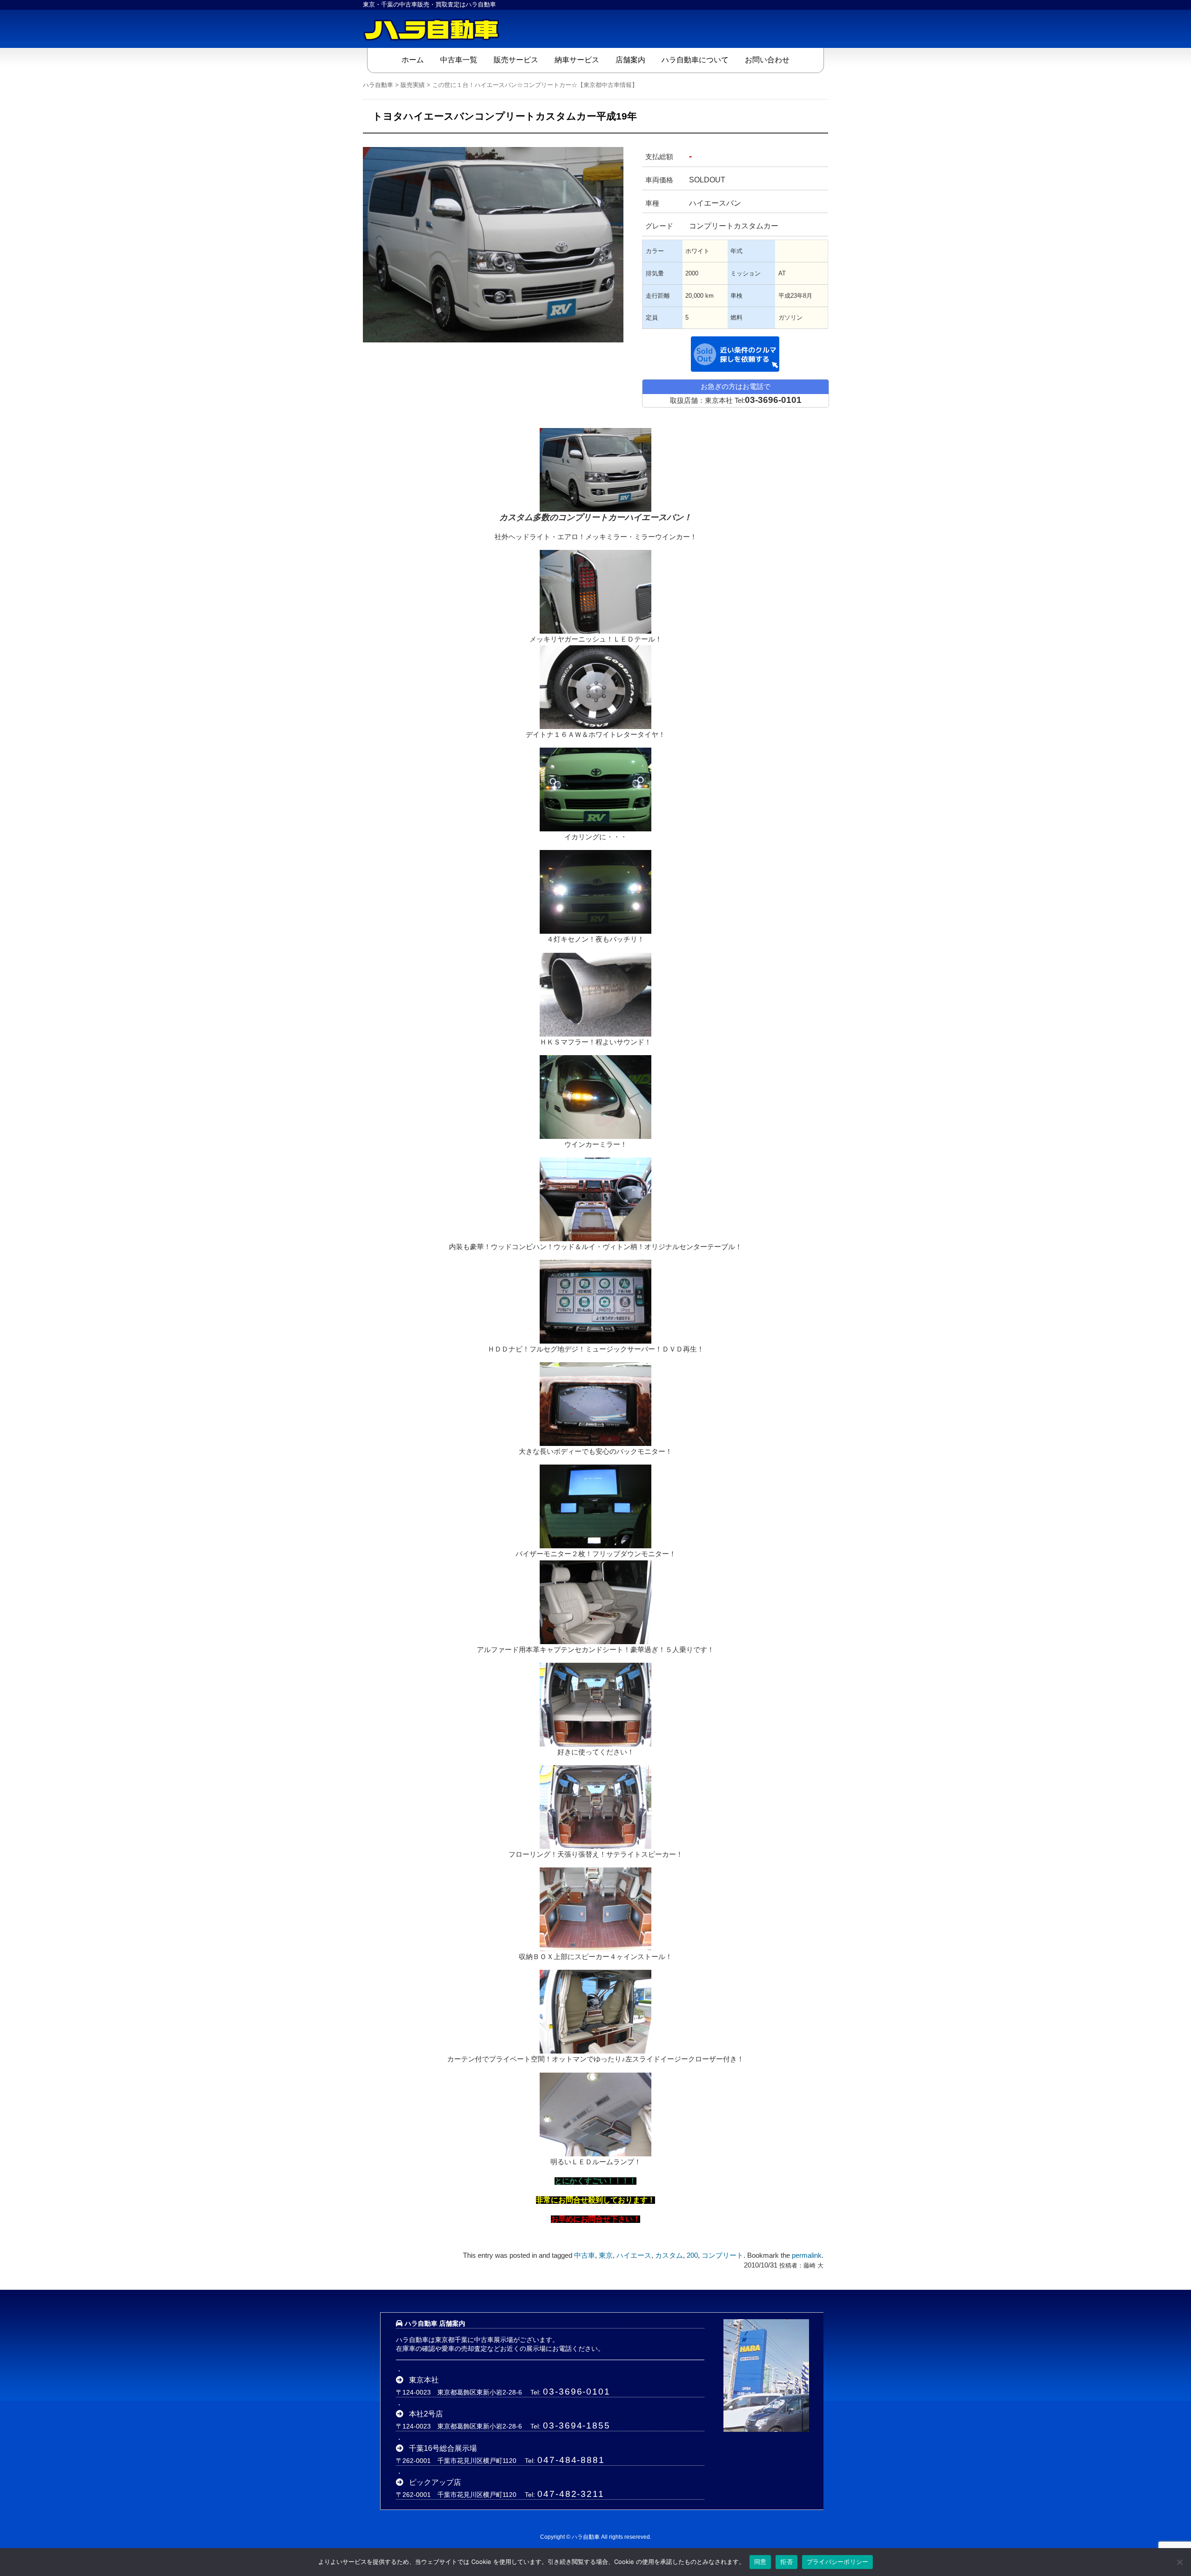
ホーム (413, 60)
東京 (606, 2255)
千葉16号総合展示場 (443, 2448)
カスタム (669, 2255)
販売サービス (516, 60)
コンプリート (723, 2255)
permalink (807, 2255)
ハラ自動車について (695, 60)
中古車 (585, 2255)
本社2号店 (426, 2414)
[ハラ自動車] (433, 29)
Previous (349, 228)
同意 (760, 2562)
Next (637, 228)
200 (692, 2255)
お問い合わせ (767, 60)
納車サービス (577, 60)
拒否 (786, 2562)
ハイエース (634, 2255)
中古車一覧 (459, 60)
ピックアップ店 (435, 2482)
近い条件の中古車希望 (735, 354)
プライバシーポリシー (838, 2562)
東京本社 (424, 2380)
